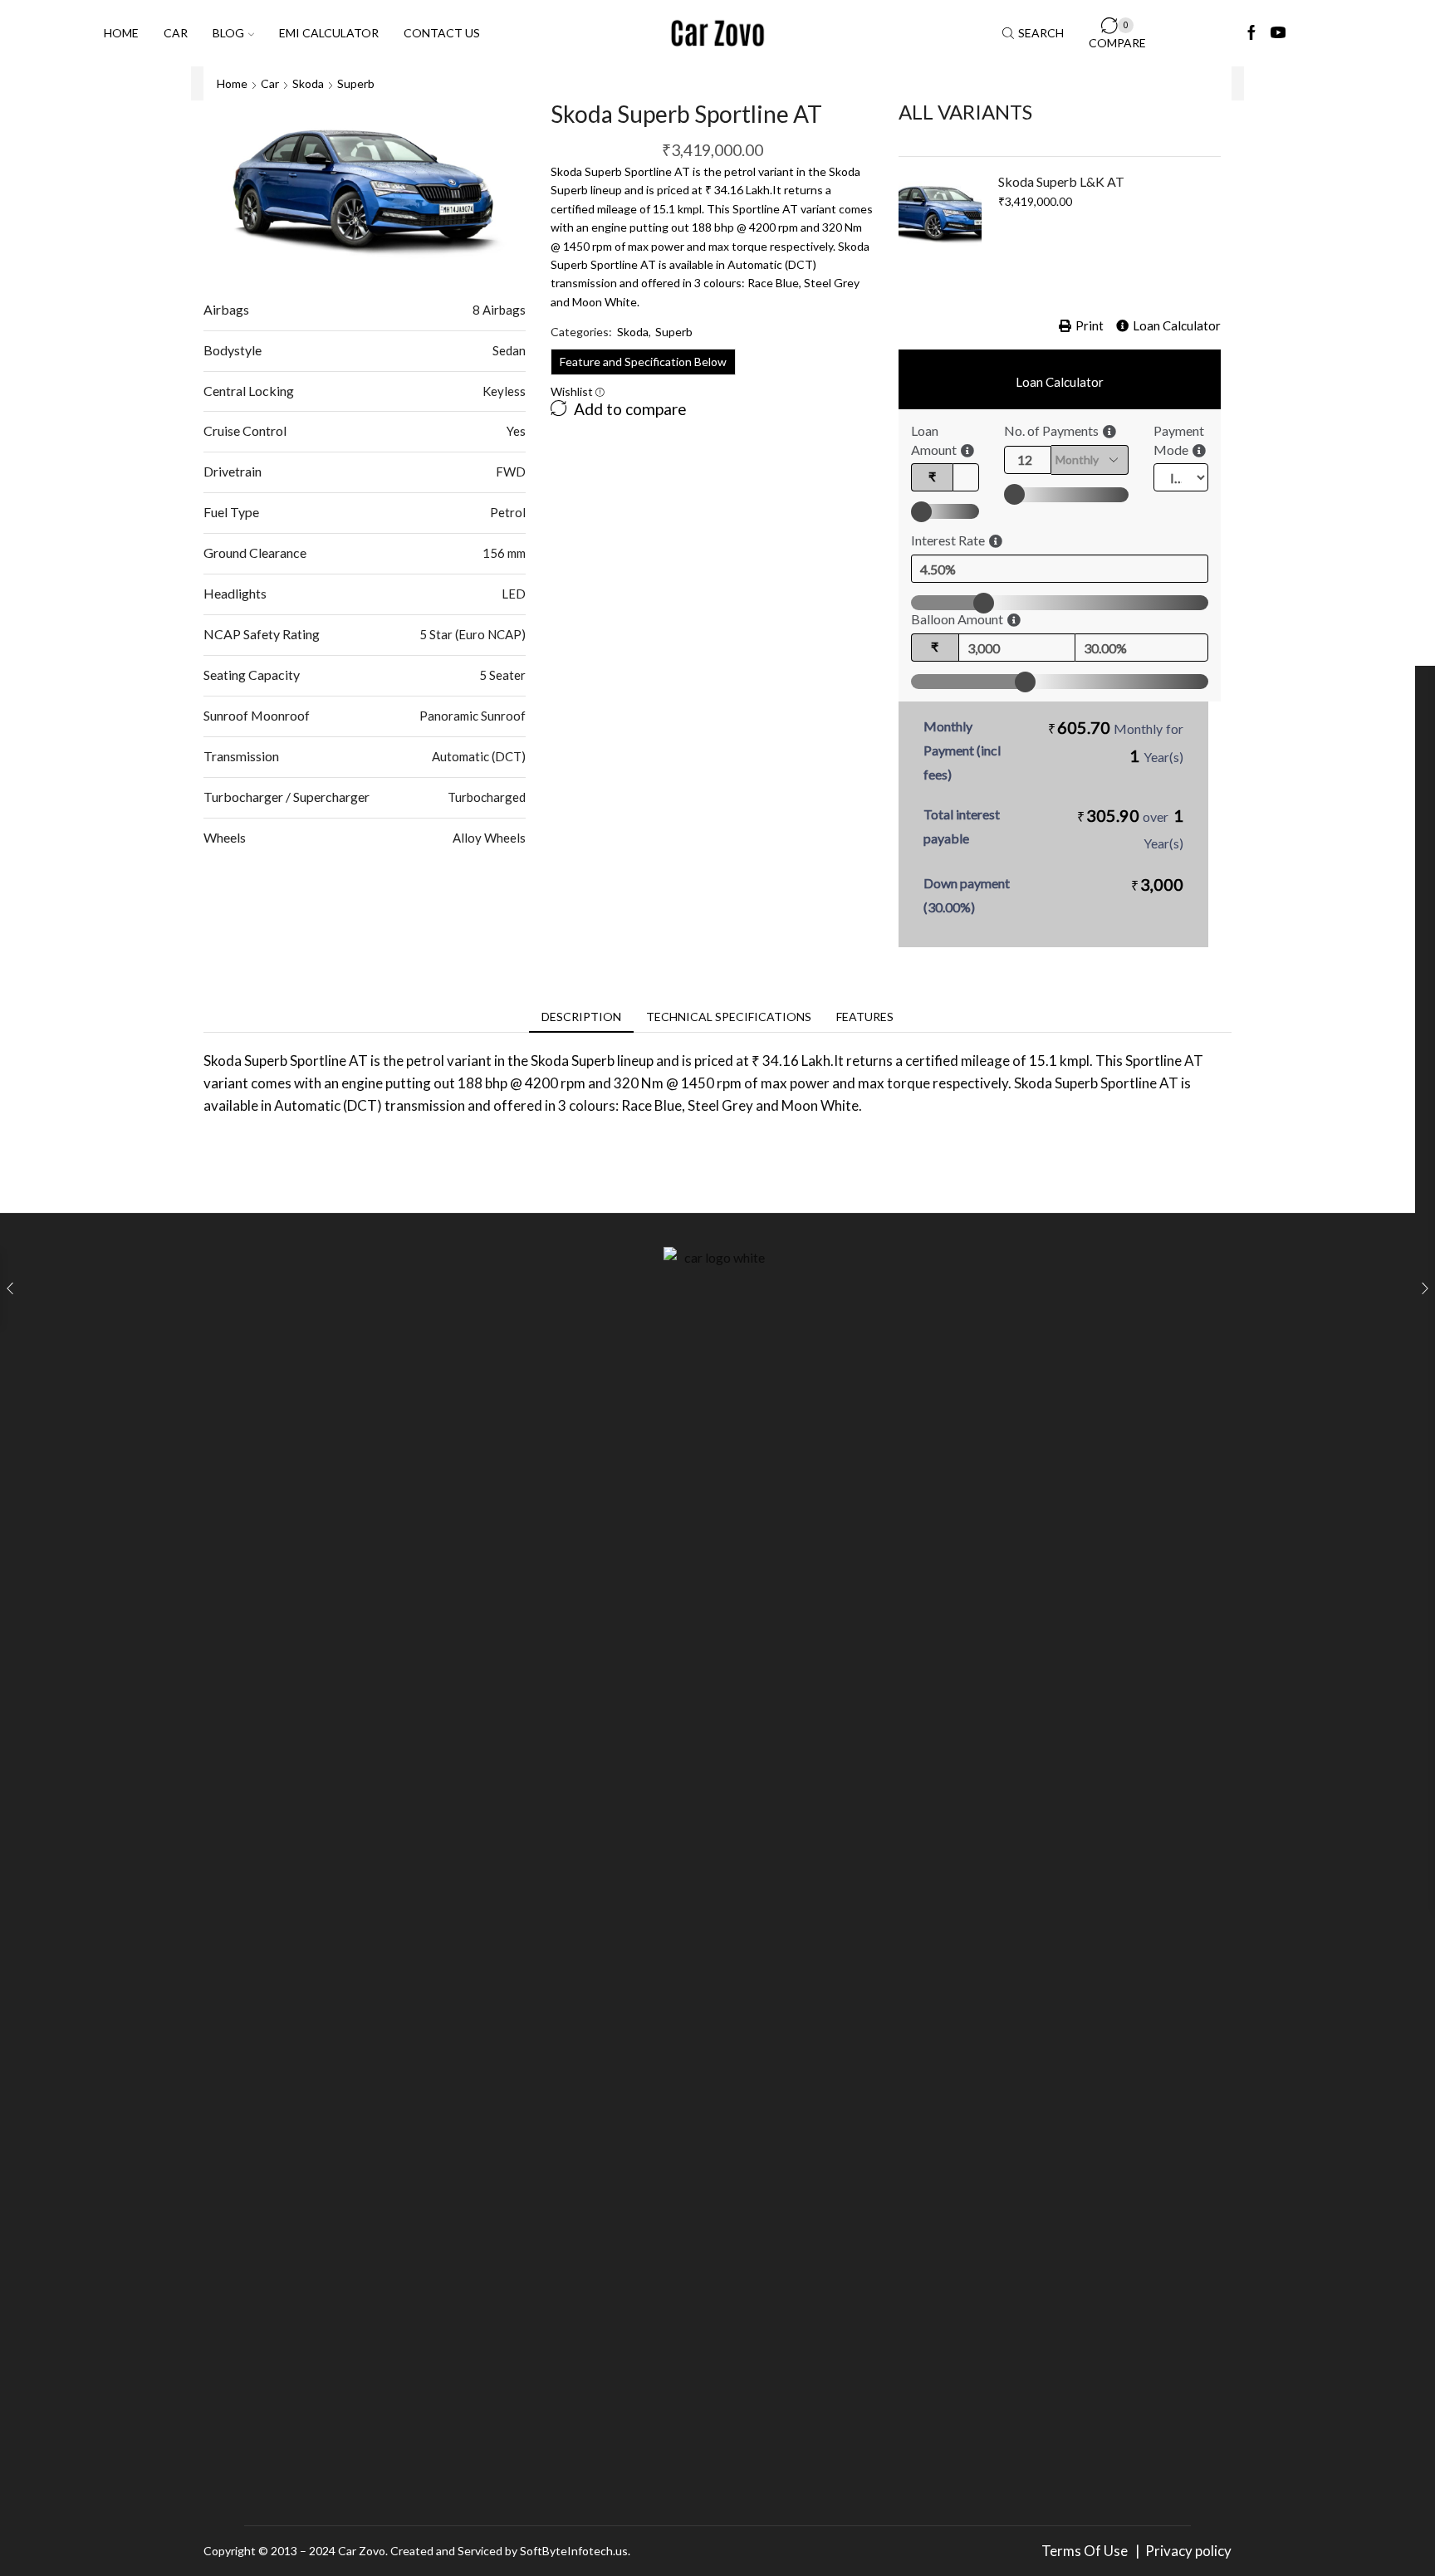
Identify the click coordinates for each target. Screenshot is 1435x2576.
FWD (511, 472)
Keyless (504, 391)
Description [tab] (581, 1017)
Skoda (308, 83)
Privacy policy (1188, 2551)
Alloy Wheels (489, 838)
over (1130, 828)
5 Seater (502, 675)
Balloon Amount (957, 619)
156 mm (504, 553)
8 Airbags (499, 310)
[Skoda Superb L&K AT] (940, 214)
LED (514, 594)
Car (176, 33)
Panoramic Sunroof (473, 716)
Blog (228, 33)
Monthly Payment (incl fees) (962, 750)
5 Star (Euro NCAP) (473, 634)
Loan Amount (934, 440)
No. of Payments (1051, 430)
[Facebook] (1251, 33)
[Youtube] (1278, 33)
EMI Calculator (329, 33)
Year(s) (1163, 757)
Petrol (508, 512)
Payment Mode (1179, 440)
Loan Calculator (1177, 325)
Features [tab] (865, 1017)
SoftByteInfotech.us (574, 2551)
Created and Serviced (446, 2551)
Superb (356, 83)
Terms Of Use (1087, 2551)
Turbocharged (487, 797)
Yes (516, 431)
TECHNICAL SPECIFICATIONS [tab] (729, 1017)
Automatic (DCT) (479, 756)
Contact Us (442, 33)
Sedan (509, 350)
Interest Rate (948, 540)
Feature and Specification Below (643, 362)
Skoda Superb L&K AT (1061, 181)
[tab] (581, 1017)
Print (1090, 325)
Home (121, 33)
